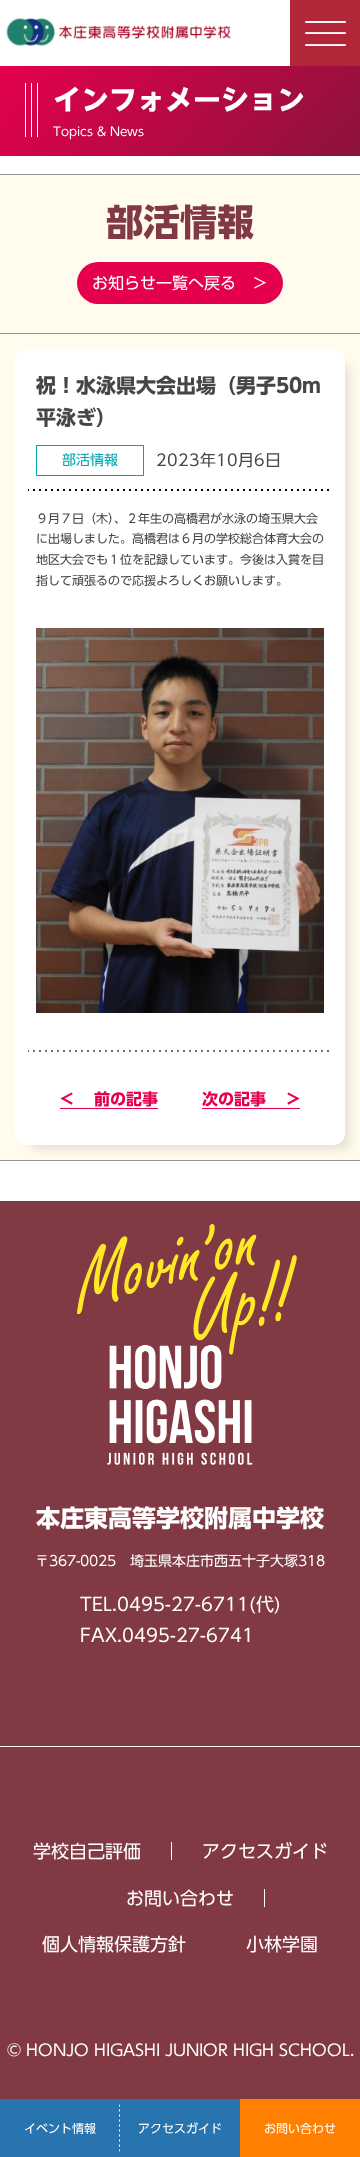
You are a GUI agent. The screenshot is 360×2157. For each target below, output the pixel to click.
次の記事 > (251, 1099)
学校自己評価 (87, 1851)
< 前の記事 (109, 1099)
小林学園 (282, 1944)
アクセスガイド (180, 2128)
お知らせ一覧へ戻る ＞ (180, 283)
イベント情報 (60, 2128)
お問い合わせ (300, 2128)
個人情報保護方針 (114, 1944)
